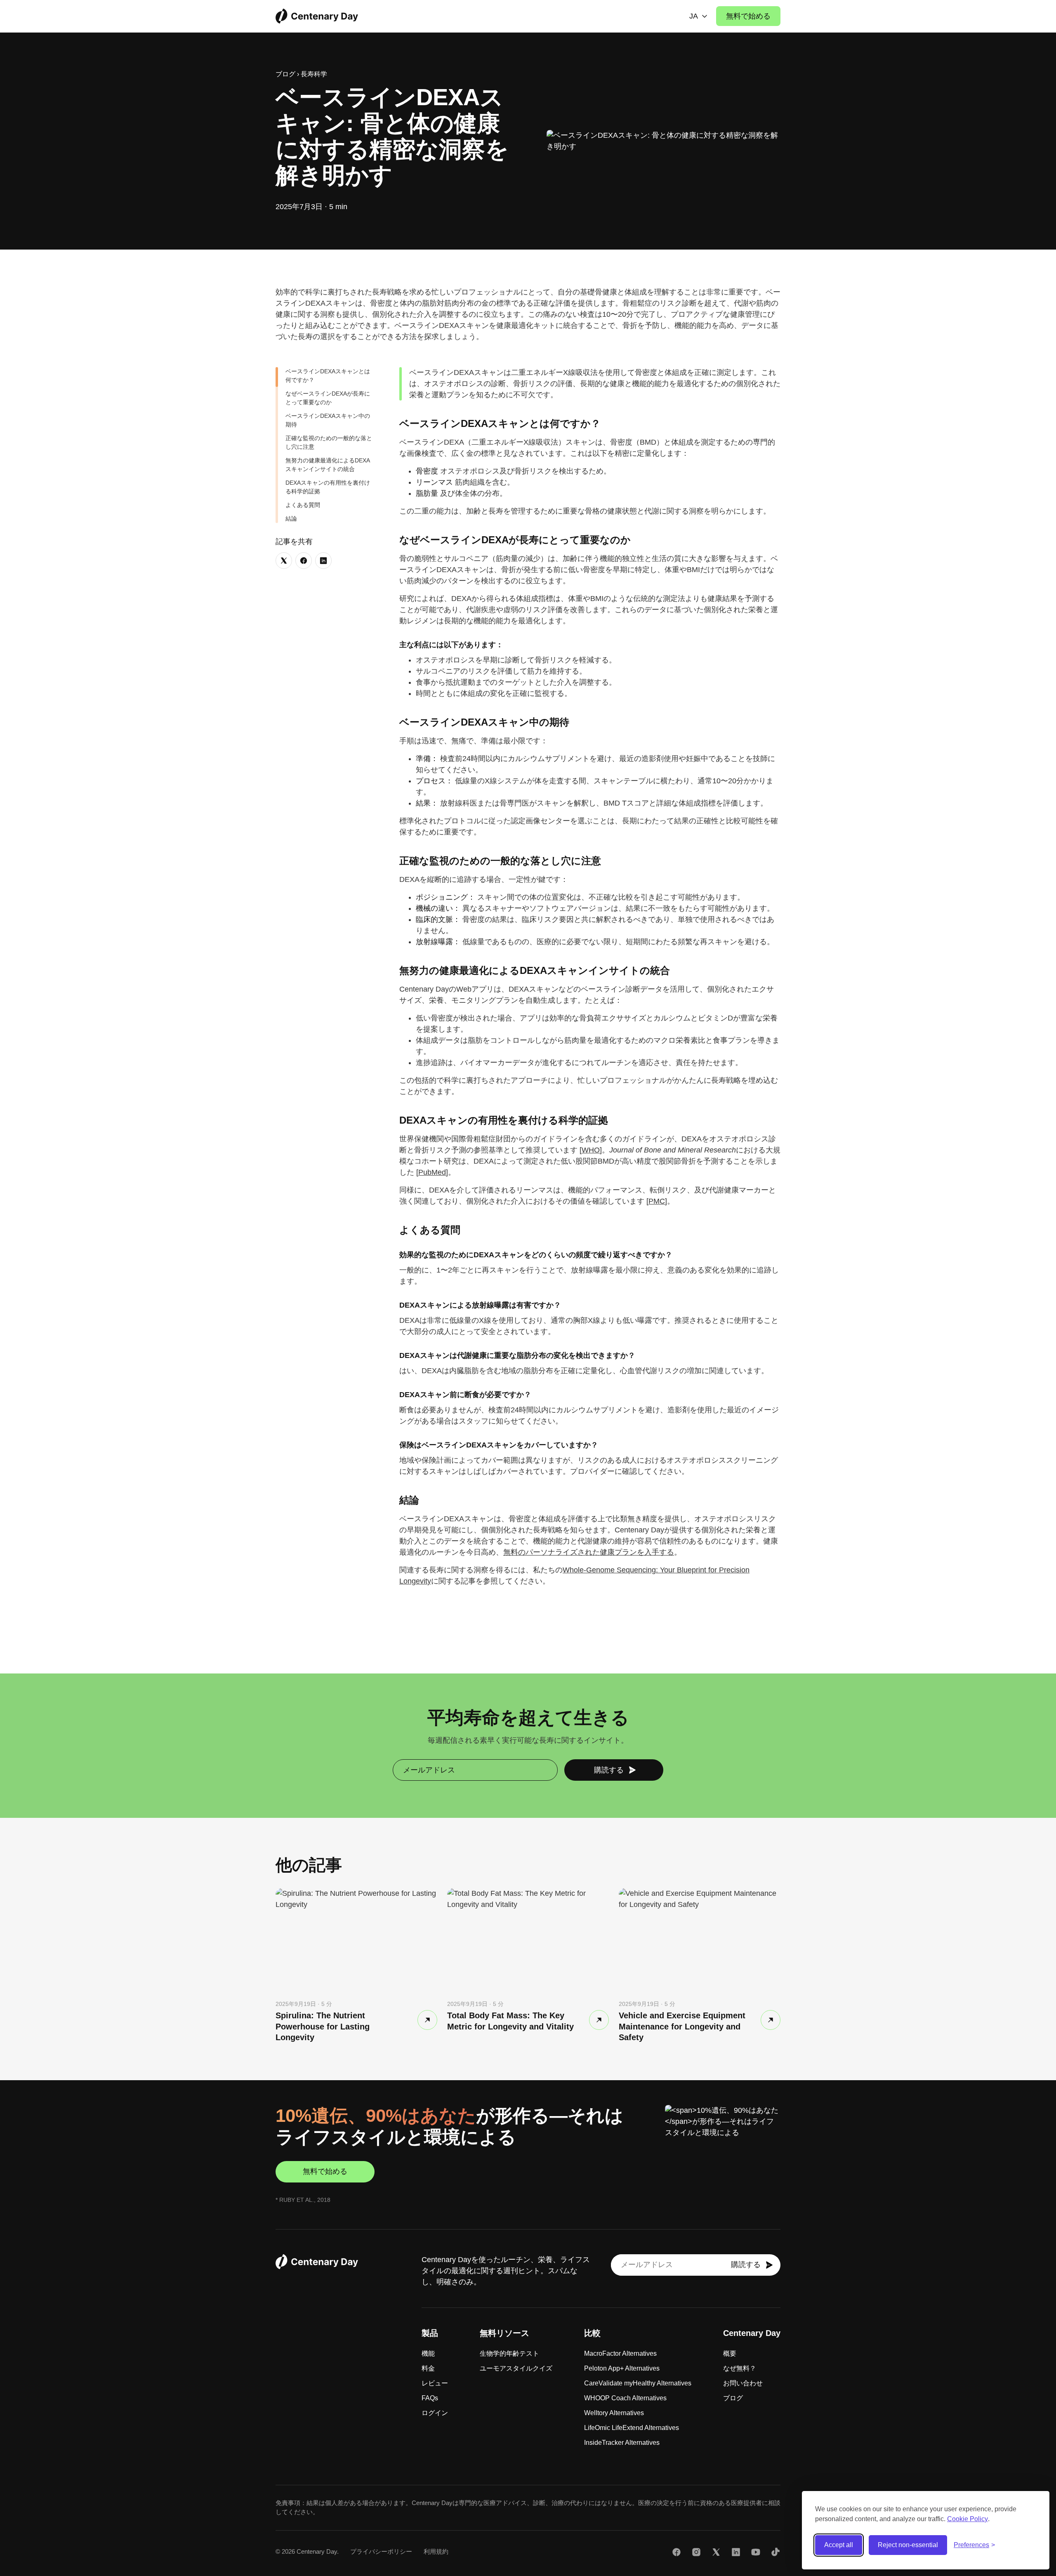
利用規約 (436, 2551)
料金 (428, 2368)
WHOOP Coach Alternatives (625, 2398)
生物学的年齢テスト (509, 2353)
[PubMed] (432, 1172)
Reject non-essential (908, 2545)
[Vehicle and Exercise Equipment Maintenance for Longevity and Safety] (771, 2020)
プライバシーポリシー (381, 2551)
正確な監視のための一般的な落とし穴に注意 (329, 442)
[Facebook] (676, 2554)
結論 (291, 518)
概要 (730, 2353)
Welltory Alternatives (614, 2413)
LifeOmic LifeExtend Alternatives (632, 2428)
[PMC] (657, 1201)
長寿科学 (314, 74)
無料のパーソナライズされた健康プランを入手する (589, 1552)
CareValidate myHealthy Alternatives (638, 2383)
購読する (609, 1770)
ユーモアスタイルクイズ (516, 2368)
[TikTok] (775, 2554)
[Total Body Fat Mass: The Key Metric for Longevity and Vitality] (599, 2020)
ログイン (435, 2413)
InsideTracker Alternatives (622, 2443)
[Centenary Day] (317, 16)
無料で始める (748, 16)
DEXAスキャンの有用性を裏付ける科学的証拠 (328, 487)
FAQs (430, 2398)
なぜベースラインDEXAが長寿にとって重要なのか (328, 398)
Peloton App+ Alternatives (622, 2368)
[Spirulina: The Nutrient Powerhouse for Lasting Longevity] (427, 2020)
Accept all (839, 2545)
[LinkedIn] (736, 2554)
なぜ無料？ (740, 2368)
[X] (716, 2554)
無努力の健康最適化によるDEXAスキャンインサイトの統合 (328, 465)
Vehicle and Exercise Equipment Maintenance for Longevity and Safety (682, 2026)
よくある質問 (303, 505)
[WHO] (591, 1150)
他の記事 (309, 1865)
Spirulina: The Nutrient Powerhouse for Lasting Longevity (323, 2026)
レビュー (435, 2383)
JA (694, 16)
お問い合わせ (743, 2383)
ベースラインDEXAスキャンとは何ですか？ (328, 376)
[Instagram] (696, 2554)
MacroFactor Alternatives (620, 2353)
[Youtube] (756, 2554)
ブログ (285, 74)
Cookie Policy (968, 2519)
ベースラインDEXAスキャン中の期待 (328, 420)
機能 (428, 2353)
